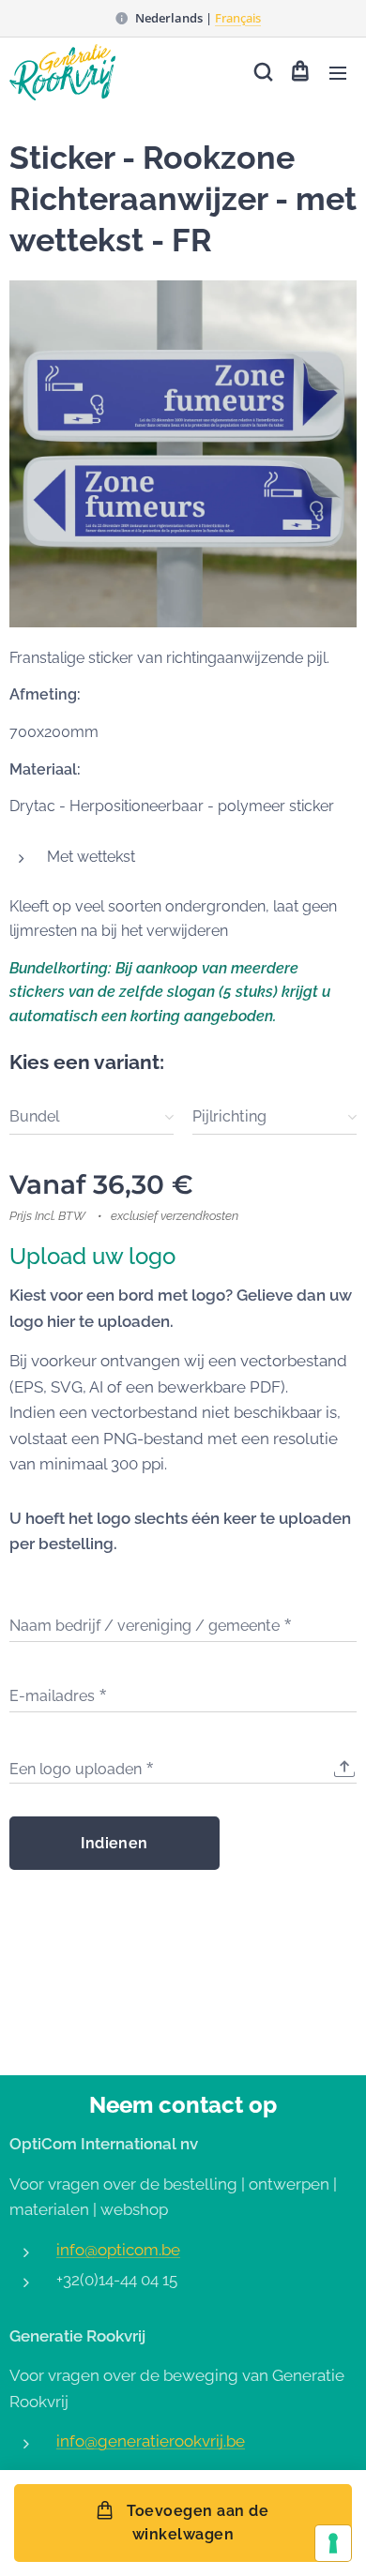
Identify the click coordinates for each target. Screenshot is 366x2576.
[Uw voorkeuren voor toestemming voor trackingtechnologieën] (333, 2543)
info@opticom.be (118, 2250)
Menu (338, 72)
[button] (262, 72)
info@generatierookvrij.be (151, 2441)
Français (238, 18)
